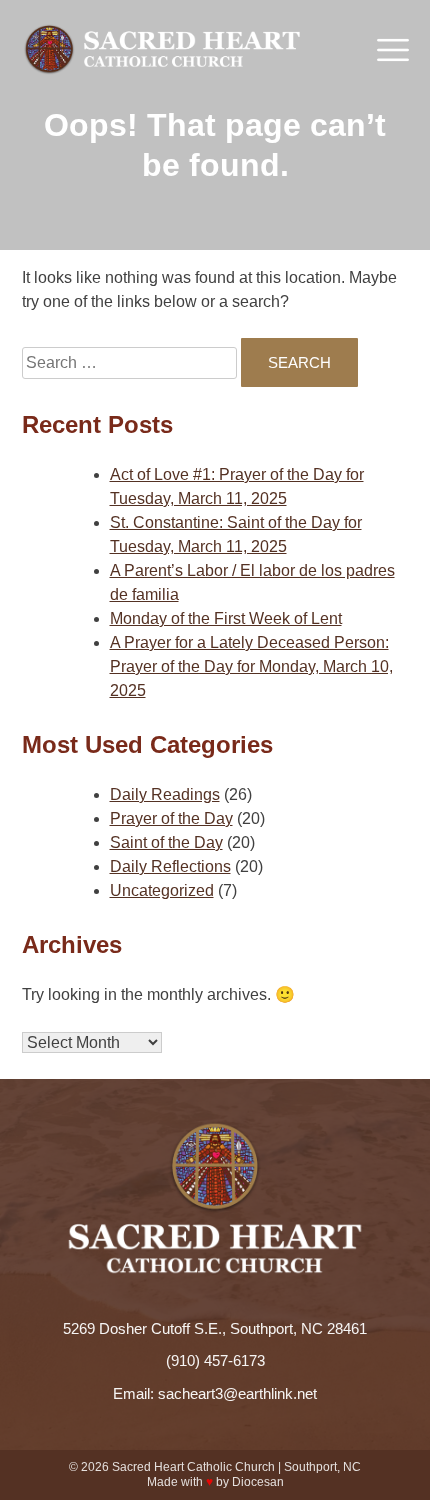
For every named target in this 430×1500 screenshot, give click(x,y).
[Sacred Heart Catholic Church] (162, 50)
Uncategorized (162, 890)
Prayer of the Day (171, 818)
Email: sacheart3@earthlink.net (215, 1393)
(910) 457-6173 (215, 1360)
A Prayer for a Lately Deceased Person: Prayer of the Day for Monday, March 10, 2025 (251, 666)
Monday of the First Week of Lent (226, 618)
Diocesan (258, 1482)
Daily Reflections (170, 866)
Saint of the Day (166, 842)
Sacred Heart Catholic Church (193, 1467)
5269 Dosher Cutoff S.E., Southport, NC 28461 (215, 1328)
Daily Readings (165, 794)
